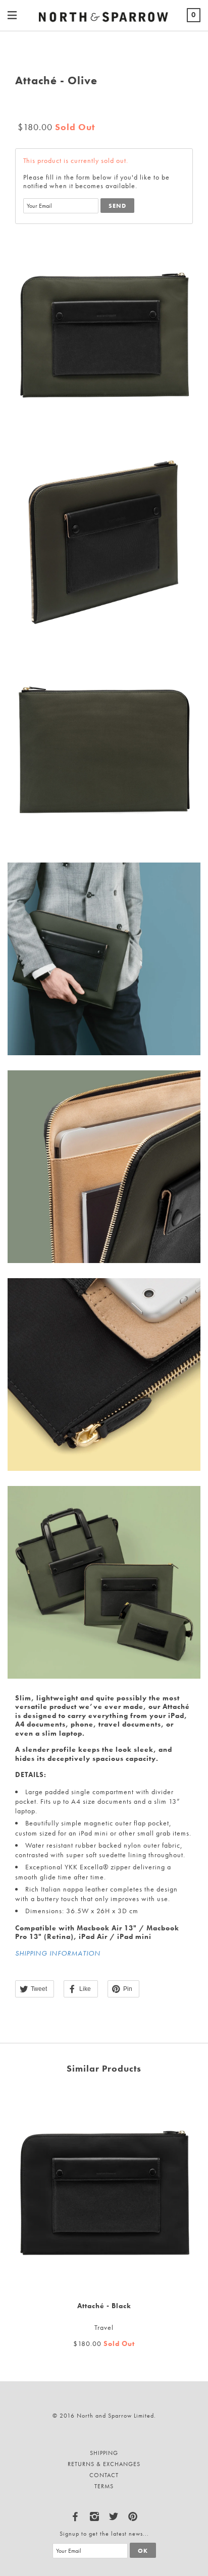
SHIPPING (104, 2453)
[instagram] (94, 2514)
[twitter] (114, 2514)
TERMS (104, 2486)
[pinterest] (133, 2514)
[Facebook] (75, 2514)
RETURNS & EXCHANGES (104, 2464)
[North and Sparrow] (104, 15)
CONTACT (104, 2475)
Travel (104, 2327)
